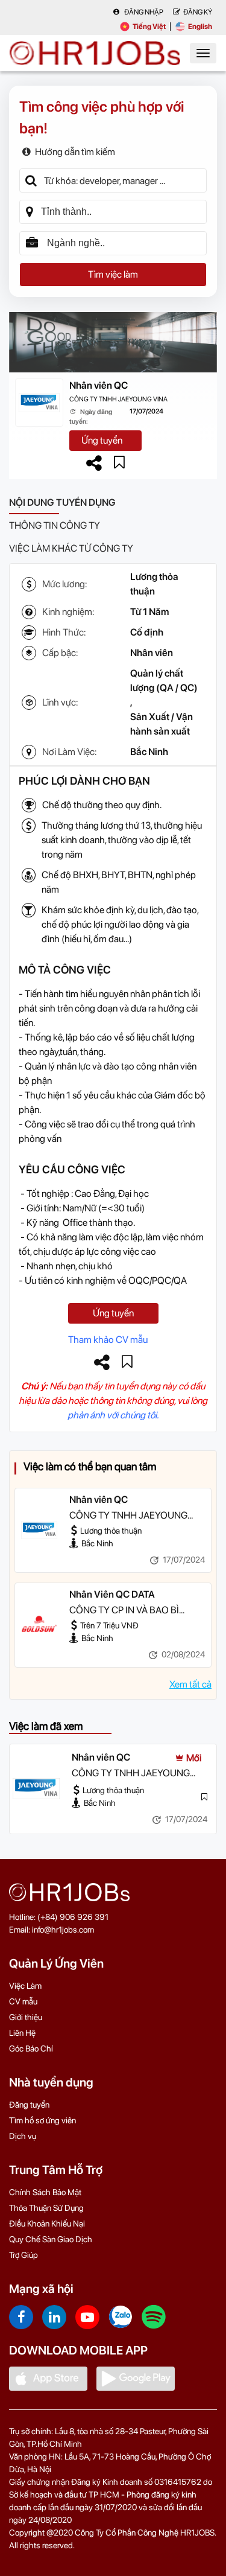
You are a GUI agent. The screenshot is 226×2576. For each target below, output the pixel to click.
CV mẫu (23, 2001)
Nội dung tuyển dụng (62, 502)
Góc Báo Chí (31, 2048)
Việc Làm (25, 1986)
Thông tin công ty (55, 525)
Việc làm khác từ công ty (71, 548)
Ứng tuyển (102, 440)
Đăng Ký (198, 12)
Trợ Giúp (24, 2255)
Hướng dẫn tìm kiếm (75, 152)
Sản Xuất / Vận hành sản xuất (162, 724)
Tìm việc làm (113, 274)
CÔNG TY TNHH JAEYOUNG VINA (118, 399)
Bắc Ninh (149, 752)
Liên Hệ (22, 2033)
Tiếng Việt (149, 27)
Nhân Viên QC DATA (112, 1594)
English (200, 27)
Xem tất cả (190, 1684)
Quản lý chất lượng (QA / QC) (164, 681)
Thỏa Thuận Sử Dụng (46, 2208)
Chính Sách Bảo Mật (45, 2192)
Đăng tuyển (29, 2105)
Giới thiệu (26, 2017)
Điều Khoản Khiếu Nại (47, 2224)
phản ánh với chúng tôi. (113, 1415)
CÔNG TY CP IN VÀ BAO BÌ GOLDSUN (124, 1611)
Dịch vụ (23, 2136)
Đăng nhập (143, 12)
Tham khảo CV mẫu (108, 1340)
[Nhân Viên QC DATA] (39, 1625)
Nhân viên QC (99, 385)
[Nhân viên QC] (39, 1530)
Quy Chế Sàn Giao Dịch (51, 2239)
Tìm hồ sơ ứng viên (42, 2120)
